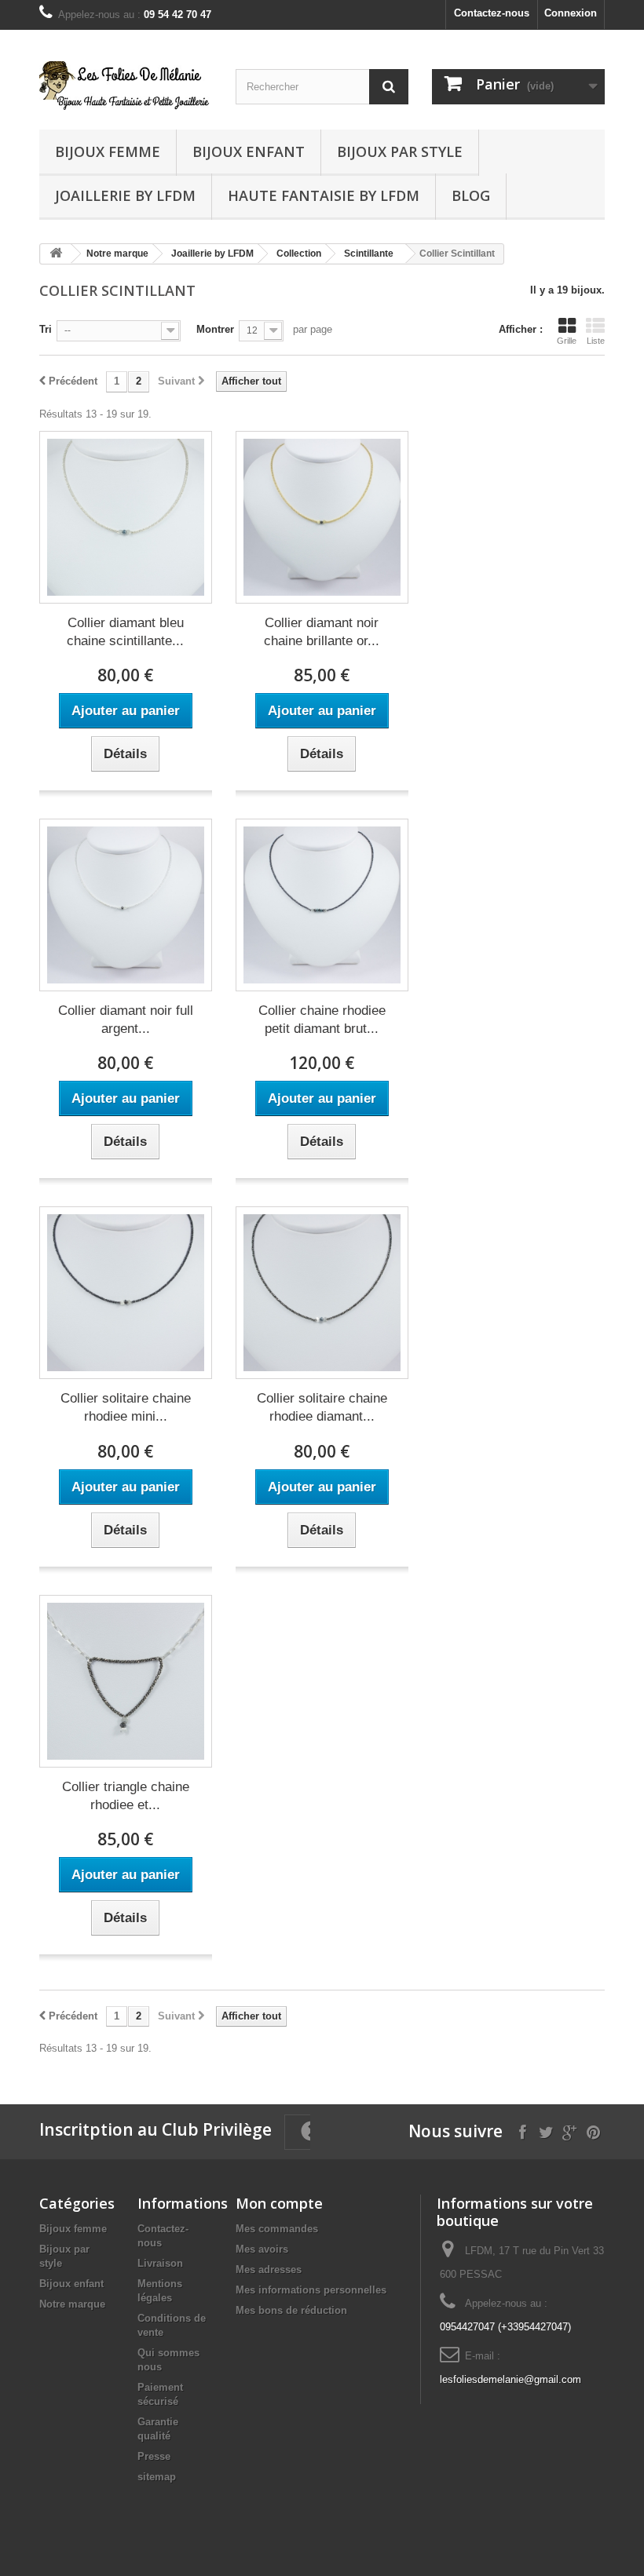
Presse (154, 2456)
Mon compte (279, 2203)
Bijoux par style (400, 151)
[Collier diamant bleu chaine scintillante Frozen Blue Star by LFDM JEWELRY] (126, 517)
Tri (46, 329)
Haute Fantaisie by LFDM (324, 195)
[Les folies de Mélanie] (126, 86)
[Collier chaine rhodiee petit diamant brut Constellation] (322, 905)
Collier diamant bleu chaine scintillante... (125, 632)
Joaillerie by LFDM (125, 195)
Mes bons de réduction (291, 2310)
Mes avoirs (262, 2249)
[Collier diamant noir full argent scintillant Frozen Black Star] (126, 905)
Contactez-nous (492, 13)
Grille (567, 341)
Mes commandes (277, 2229)
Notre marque (117, 254)
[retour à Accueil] (56, 254)
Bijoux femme (108, 151)
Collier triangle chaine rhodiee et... (126, 1796)
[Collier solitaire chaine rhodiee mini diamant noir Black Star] (126, 1293)
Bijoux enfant (249, 151)
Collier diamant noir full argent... (126, 1020)
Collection (299, 254)
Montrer (215, 329)
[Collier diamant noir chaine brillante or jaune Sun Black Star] (322, 517)
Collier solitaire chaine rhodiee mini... (126, 1407)
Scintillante (369, 254)
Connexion (571, 13)
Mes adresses (269, 2270)
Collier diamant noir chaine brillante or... (322, 632)
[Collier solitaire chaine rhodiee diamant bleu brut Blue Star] (322, 1293)
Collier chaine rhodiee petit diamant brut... (322, 1020)
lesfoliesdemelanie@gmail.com (510, 2379)
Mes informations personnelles (311, 2290)
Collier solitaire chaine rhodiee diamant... (322, 1407)
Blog (471, 195)
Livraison (160, 2263)
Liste (596, 341)
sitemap (157, 2477)
